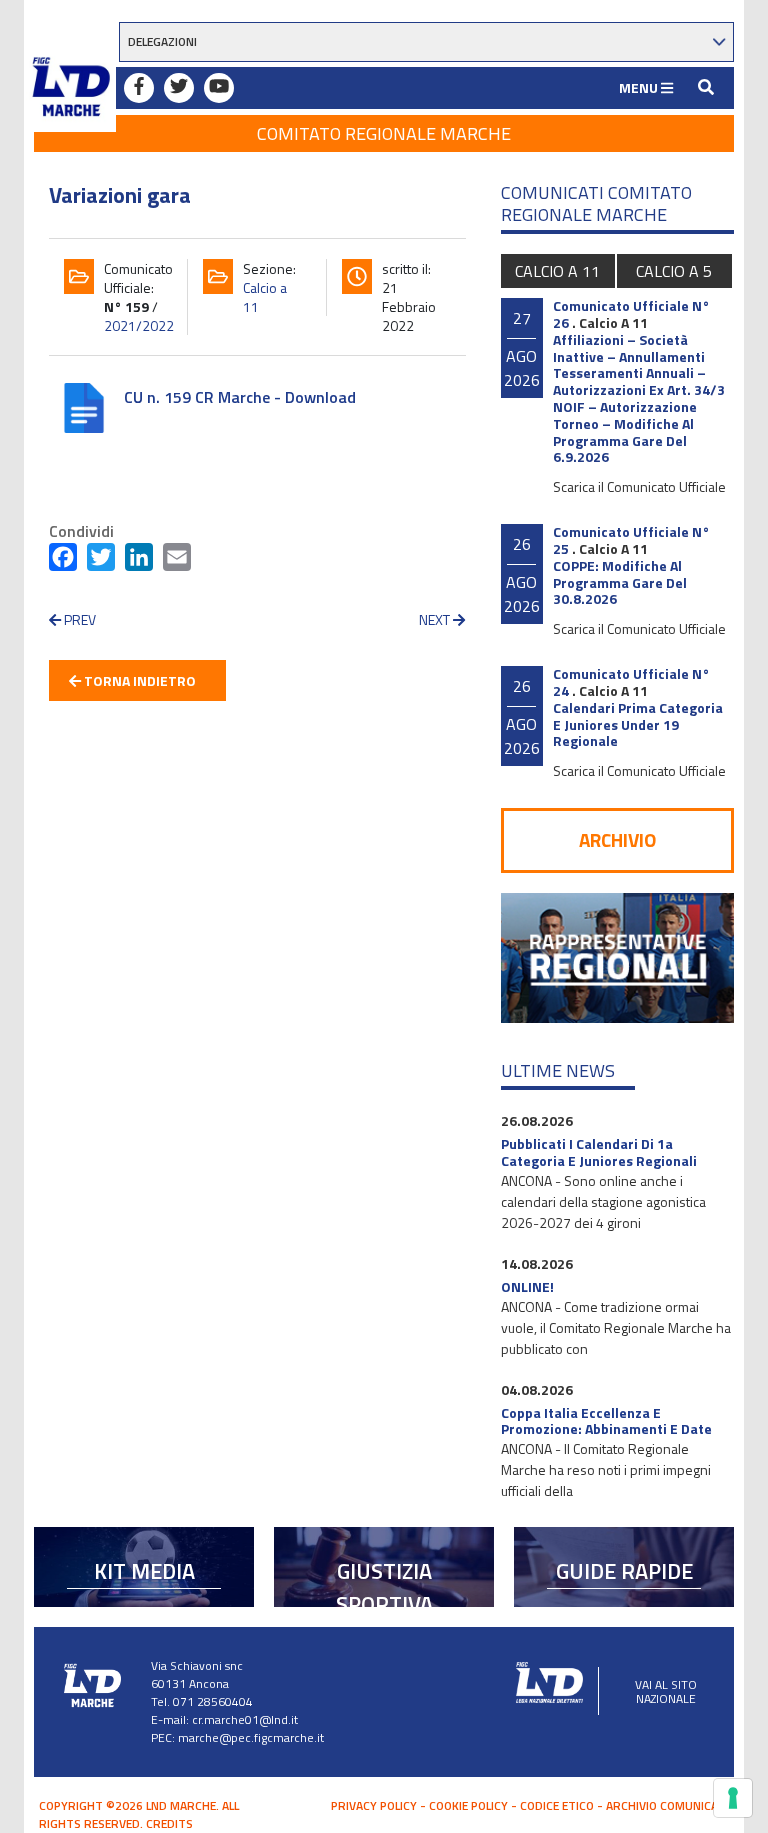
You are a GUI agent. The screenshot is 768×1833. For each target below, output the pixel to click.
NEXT (436, 619)
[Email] (177, 561)
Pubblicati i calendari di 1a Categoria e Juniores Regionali (599, 1152)
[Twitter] (101, 561)
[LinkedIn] (139, 561)
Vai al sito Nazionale (666, 1691)
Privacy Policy (374, 1805)
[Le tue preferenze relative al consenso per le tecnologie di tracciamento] (733, 1798)
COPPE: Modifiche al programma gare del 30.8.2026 (620, 582)
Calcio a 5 (674, 271)
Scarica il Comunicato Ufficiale (639, 486)
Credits (169, 1823)
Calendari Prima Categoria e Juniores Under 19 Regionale (638, 724)
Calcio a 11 (265, 297)
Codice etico (557, 1805)
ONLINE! (527, 1286)
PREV (78, 619)
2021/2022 (139, 325)
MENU (640, 87)
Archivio (617, 839)
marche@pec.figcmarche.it (251, 1737)
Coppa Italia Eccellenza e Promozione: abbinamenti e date (606, 1421)
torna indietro (138, 680)
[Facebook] (63, 561)
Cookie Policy (468, 1805)
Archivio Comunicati (667, 1805)
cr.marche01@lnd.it (245, 1719)
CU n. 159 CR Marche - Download (240, 397)
